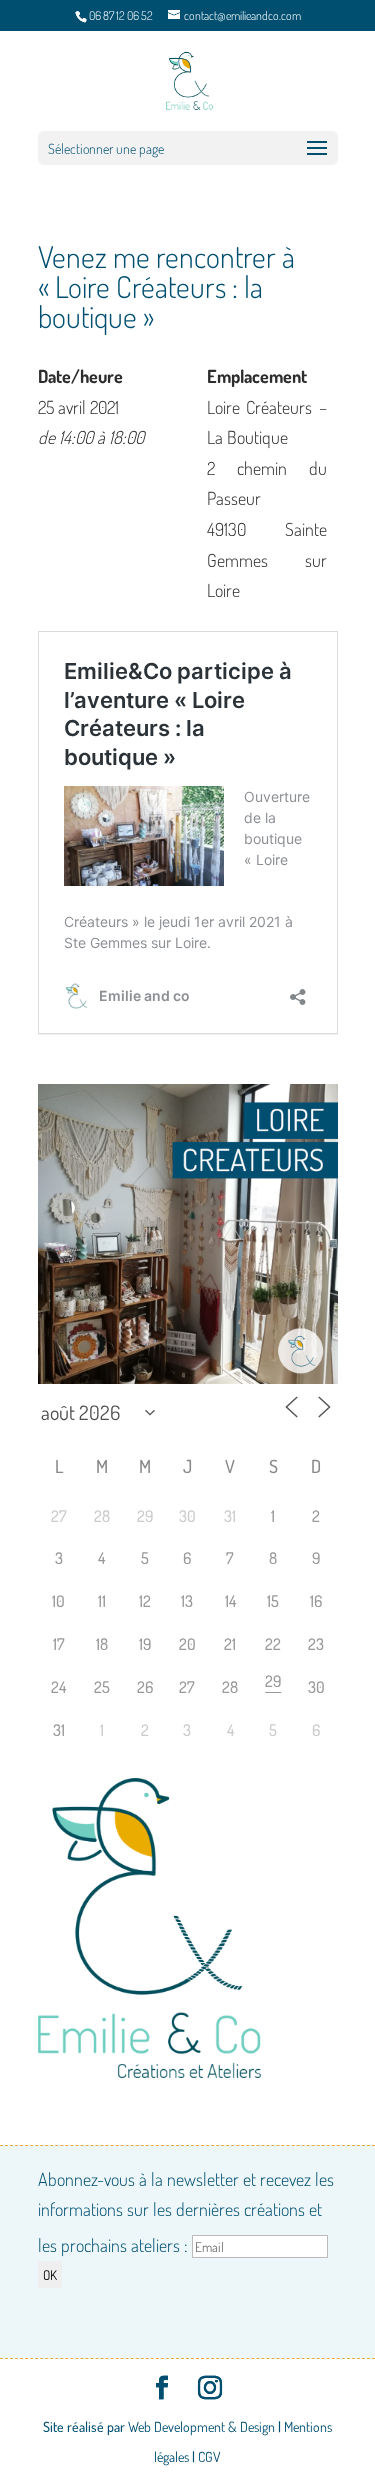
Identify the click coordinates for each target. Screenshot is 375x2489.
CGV (209, 2456)
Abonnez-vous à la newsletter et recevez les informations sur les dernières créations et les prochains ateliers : (186, 2212)
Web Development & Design (201, 2426)
